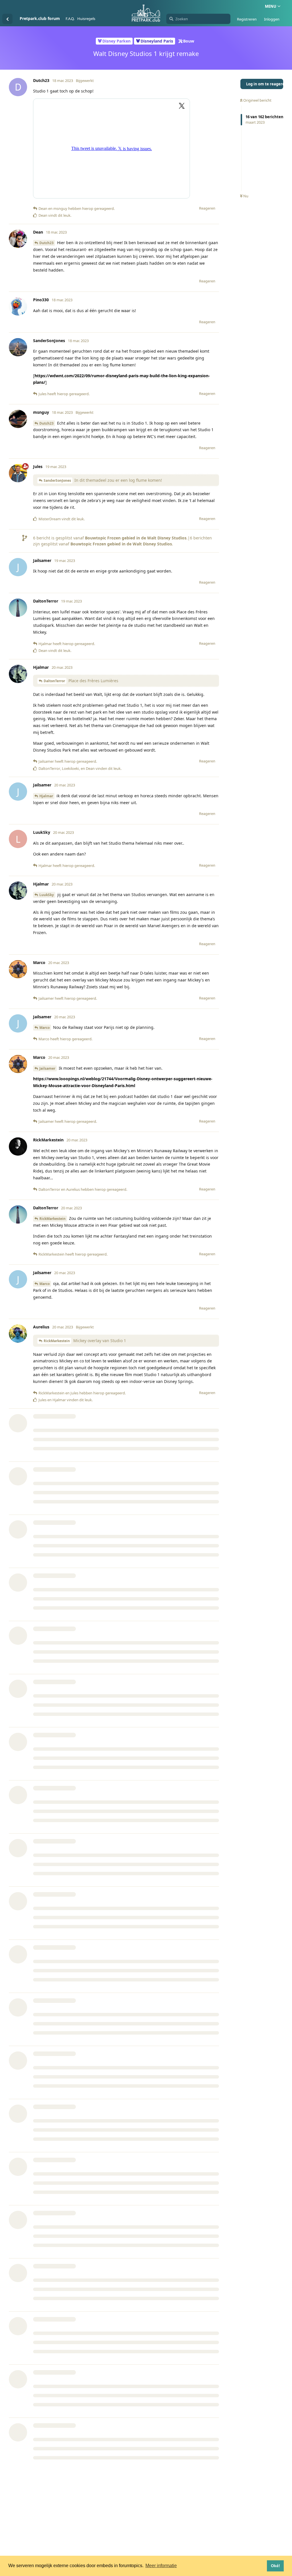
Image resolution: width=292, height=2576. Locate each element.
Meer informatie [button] (161, 2566)
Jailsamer (47, 1068)
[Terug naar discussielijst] (7, 19)
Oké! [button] (275, 2566)
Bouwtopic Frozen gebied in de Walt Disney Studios (136, 538)
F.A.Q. (70, 19)
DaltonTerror (54, 681)
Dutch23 (46, 243)
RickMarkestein (52, 1219)
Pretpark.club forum (40, 18)
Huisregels (86, 19)
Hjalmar (46, 796)
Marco (44, 1028)
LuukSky (47, 895)
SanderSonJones (57, 480)
